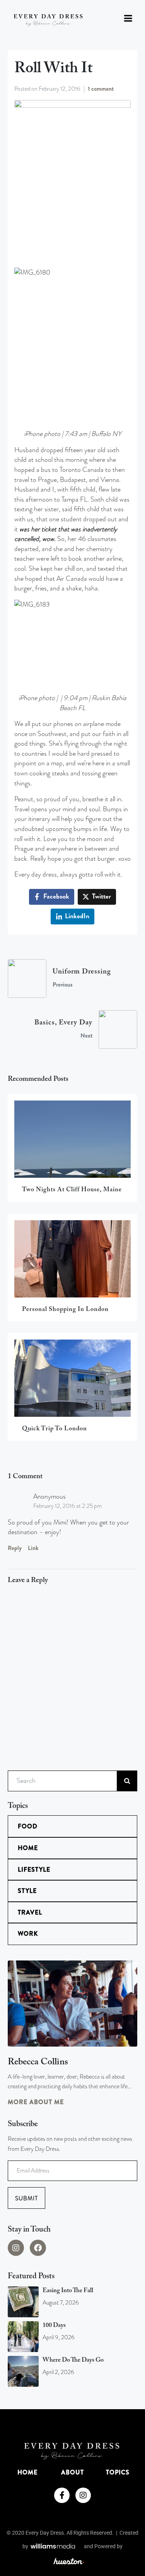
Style (27, 1891)
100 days (54, 2325)
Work (28, 1934)
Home (28, 1848)
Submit (26, 2198)
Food (28, 1826)
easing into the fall (68, 2291)
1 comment (101, 89)
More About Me (36, 2102)
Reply (15, 1548)
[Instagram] (16, 2248)
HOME (27, 2472)
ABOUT (72, 2472)
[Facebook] (38, 2248)
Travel (30, 1912)
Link (33, 1548)
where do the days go (73, 2360)
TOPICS (118, 2472)
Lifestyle (34, 1870)
